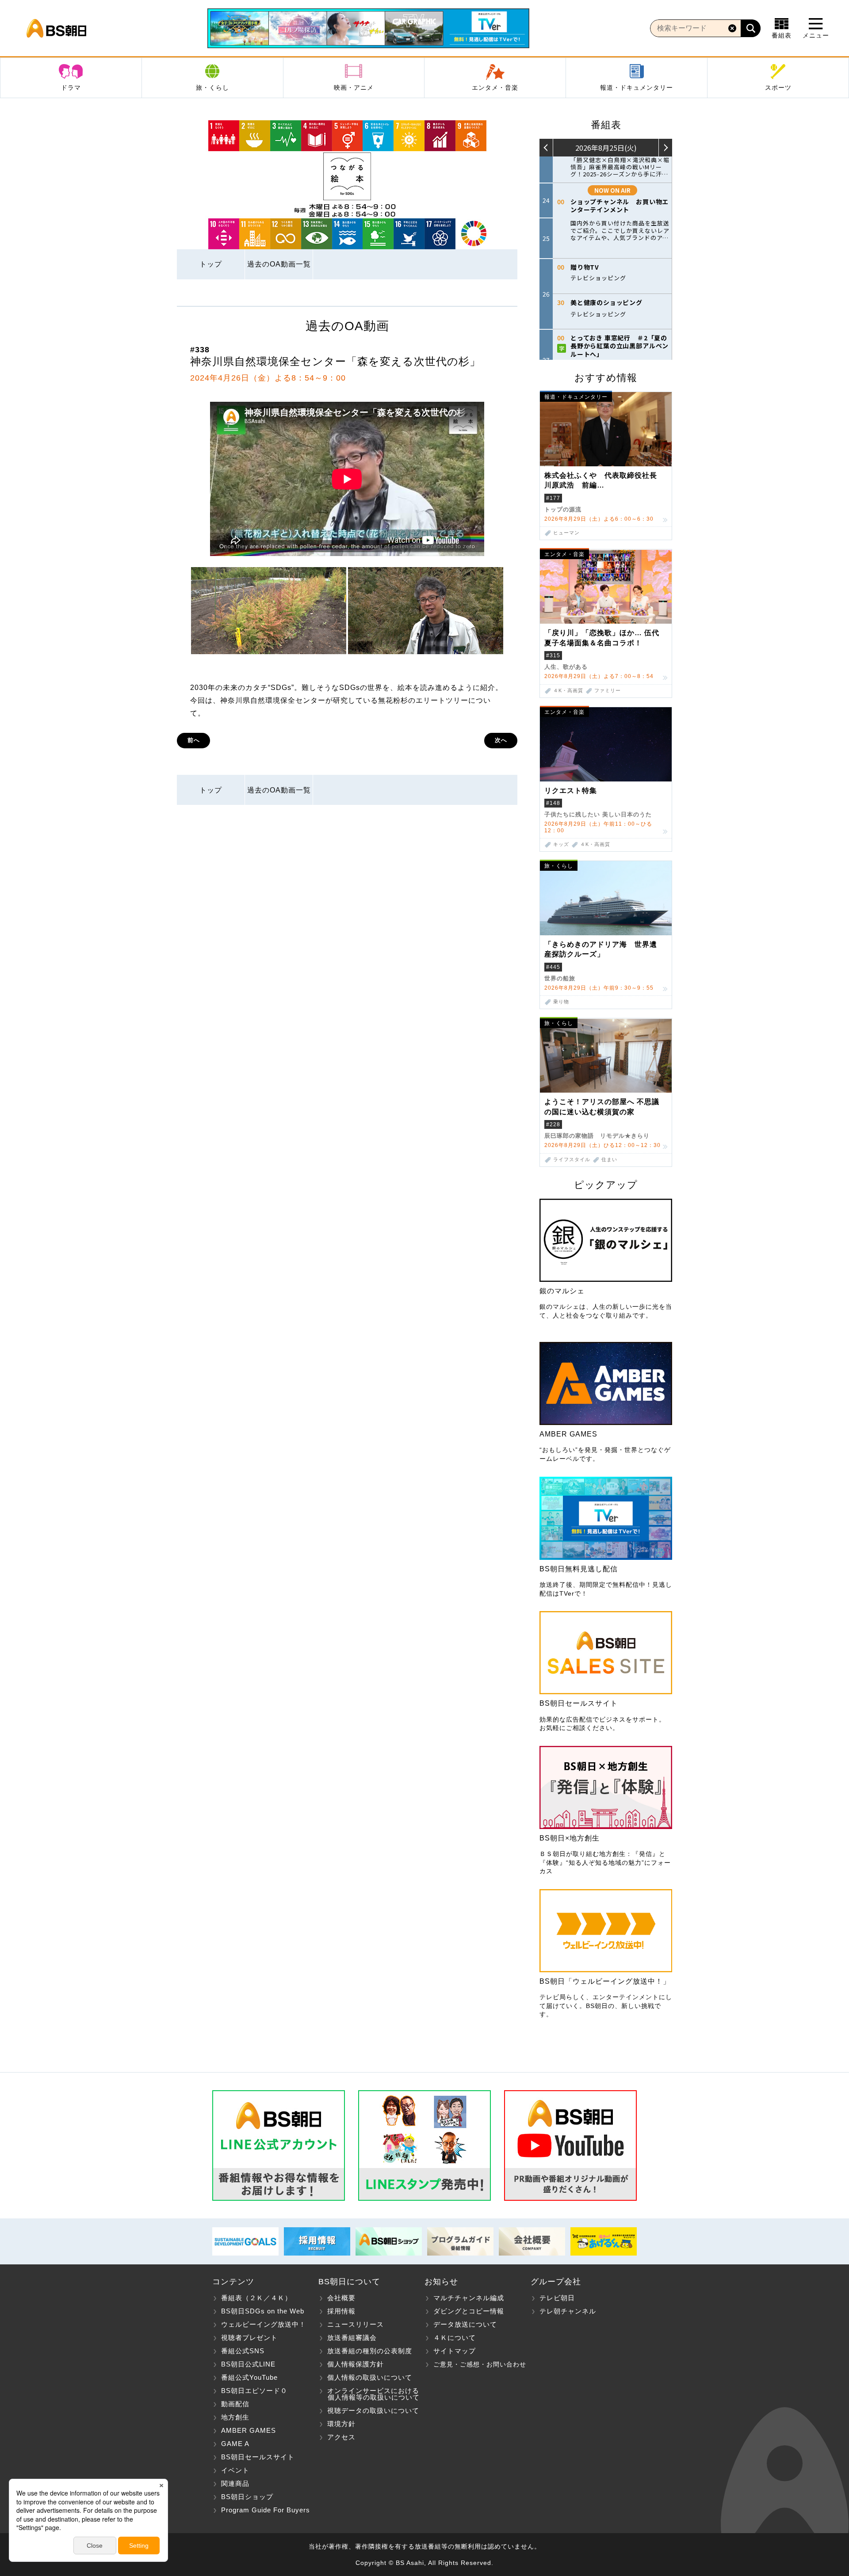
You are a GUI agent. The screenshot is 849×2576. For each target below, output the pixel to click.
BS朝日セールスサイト (258, 2457)
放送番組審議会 (352, 2338)
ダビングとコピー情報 (469, 2311)
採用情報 (341, 2311)
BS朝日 (56, 28)
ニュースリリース (356, 2324)
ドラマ (71, 88)
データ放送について (465, 2324)
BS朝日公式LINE (248, 2364)
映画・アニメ (354, 88)
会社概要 (341, 2298)
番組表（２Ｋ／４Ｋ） (256, 2298)
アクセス (341, 2437)
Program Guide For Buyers (266, 2510)
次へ (501, 740)
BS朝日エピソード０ (254, 2391)
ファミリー (608, 691)
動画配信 (235, 2404)
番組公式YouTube (249, 2377)
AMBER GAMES (249, 2430)
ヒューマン (566, 533)
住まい (609, 1160)
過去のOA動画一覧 (279, 264)
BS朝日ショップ (247, 2497)
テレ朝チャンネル (568, 2311)
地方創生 (235, 2417)
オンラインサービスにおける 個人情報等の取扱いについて (369, 2394)
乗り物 (561, 1002)
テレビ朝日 (557, 2298)
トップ (211, 264)
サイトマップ (455, 2351)
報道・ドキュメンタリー (637, 88)
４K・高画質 (568, 691)
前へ (194, 740)
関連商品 (235, 2483)
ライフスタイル (572, 1160)
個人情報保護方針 (356, 2364)
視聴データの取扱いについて (373, 2410)
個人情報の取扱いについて (370, 2377)
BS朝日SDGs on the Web (263, 2311)
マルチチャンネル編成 (469, 2298)
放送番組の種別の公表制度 (370, 2351)
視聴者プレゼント (249, 2338)
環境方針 (341, 2424)
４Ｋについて (455, 2338)
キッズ (561, 844)
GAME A (235, 2444)
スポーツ (778, 88)
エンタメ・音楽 (495, 88)
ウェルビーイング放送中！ (264, 2324)
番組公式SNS (243, 2351)
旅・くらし (212, 88)
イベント (235, 2470)
